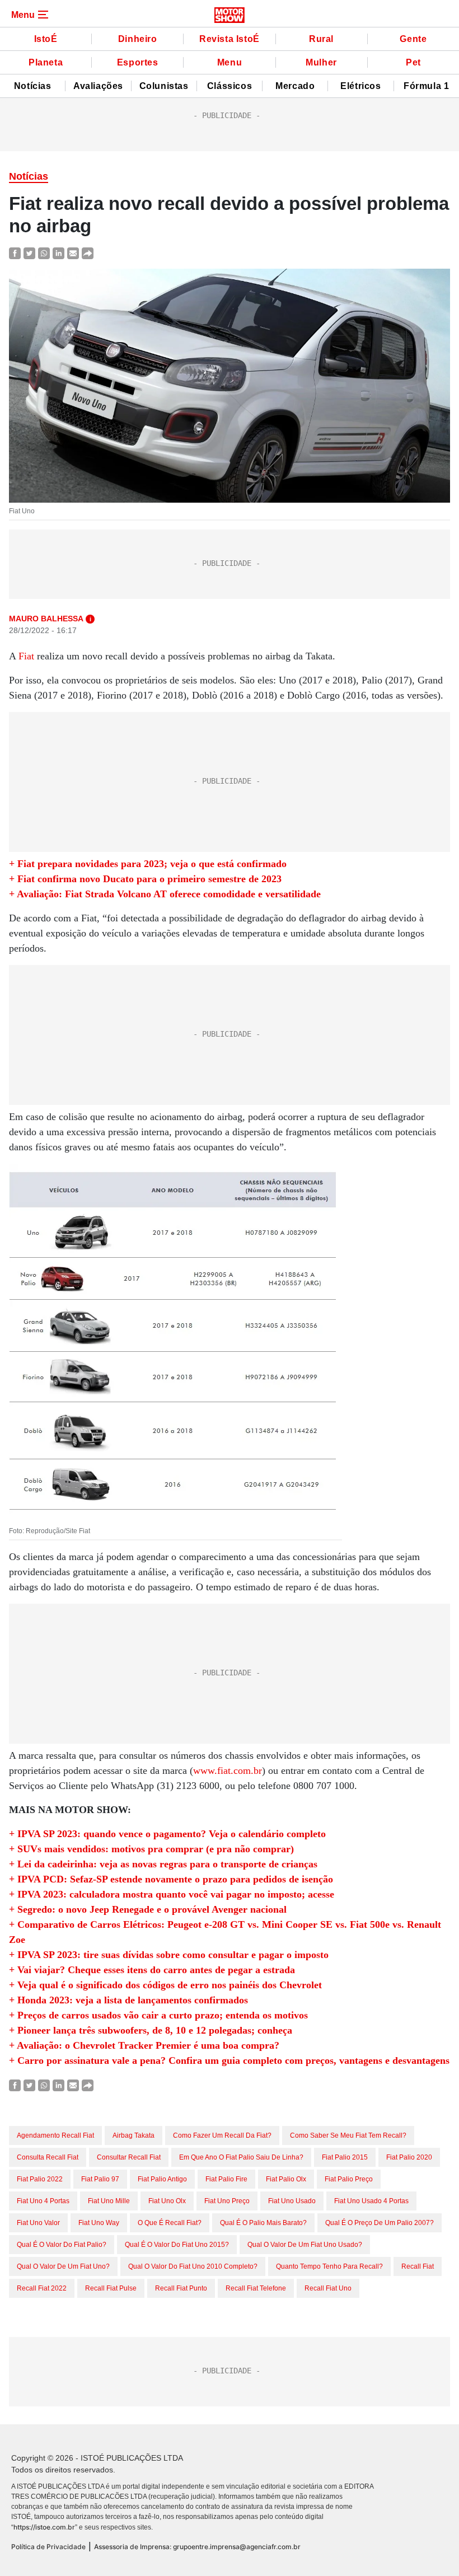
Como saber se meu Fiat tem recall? (348, 2135)
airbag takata (134, 2135)
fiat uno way (99, 2223)
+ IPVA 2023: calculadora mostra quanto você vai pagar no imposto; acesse (172, 1894)
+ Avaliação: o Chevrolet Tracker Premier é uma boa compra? (144, 2045)
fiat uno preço (227, 2201)
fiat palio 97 (100, 2179)
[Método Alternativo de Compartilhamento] (88, 253)
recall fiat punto (181, 2288)
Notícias (33, 86)
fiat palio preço (349, 2179)
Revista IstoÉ (230, 39)
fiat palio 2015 (345, 2157)
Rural (321, 39)
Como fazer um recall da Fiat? (222, 2135)
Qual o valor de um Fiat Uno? (63, 2266)
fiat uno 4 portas (43, 2201)
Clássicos (230, 86)
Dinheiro (138, 39)
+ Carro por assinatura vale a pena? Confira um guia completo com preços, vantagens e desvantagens (229, 2060)
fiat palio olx (286, 2179)
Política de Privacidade (48, 2547)
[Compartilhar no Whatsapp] (44, 253)
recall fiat (418, 2266)
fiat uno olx (167, 2201)
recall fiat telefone (256, 2288)
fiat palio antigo (162, 2179)
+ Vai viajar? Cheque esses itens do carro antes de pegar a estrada (152, 1970)
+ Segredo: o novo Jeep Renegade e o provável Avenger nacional (148, 1909)
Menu (230, 62)
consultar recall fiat (129, 2157)
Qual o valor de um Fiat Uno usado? (305, 2245)
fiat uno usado (292, 2201)
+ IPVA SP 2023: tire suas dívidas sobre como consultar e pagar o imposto (169, 1955)
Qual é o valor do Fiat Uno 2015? (177, 2245)
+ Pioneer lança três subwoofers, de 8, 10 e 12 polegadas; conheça (151, 2030)
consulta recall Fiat (48, 2157)
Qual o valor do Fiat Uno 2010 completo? (193, 2266)
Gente (413, 39)
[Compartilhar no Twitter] (29, 253)
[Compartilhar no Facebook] (15, 253)
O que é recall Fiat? (170, 2223)
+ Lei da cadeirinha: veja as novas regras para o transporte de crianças (163, 1864)
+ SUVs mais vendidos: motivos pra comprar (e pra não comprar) (151, 1849)
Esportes (138, 62)
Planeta (46, 62)
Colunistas (164, 86)
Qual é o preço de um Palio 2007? (380, 2223)
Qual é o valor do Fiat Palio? (62, 2245)
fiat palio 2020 (409, 2157)
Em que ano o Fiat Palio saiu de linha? (241, 2157)
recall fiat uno (328, 2288)
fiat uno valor (38, 2223)
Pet (413, 62)
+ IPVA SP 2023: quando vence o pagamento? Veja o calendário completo (167, 1834)
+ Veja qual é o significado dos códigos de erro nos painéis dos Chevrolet (165, 1985)
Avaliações (98, 86)
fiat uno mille (109, 2201)
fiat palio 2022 (40, 2179)
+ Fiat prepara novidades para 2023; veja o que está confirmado (148, 864)
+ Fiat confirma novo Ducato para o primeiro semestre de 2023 (145, 879)
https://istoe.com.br (44, 2527)
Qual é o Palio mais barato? (263, 2223)
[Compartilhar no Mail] (73, 253)
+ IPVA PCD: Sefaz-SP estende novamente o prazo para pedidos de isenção (171, 1879)
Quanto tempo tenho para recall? (329, 2266)
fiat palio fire (226, 2179)
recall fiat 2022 (42, 2288)
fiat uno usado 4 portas (371, 2201)
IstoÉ (46, 39)
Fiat (26, 656)
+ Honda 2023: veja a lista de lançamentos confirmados (128, 2000)
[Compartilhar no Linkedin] (58, 253)
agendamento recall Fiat (55, 2135)
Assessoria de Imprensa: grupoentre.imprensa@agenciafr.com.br (197, 2547)
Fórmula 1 (426, 86)
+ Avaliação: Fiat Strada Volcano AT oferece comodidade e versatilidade (165, 894)
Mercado (295, 86)
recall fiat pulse (111, 2288)
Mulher (321, 62)
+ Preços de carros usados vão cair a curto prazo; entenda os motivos (158, 2015)
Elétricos (360, 86)
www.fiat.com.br (228, 1771)
